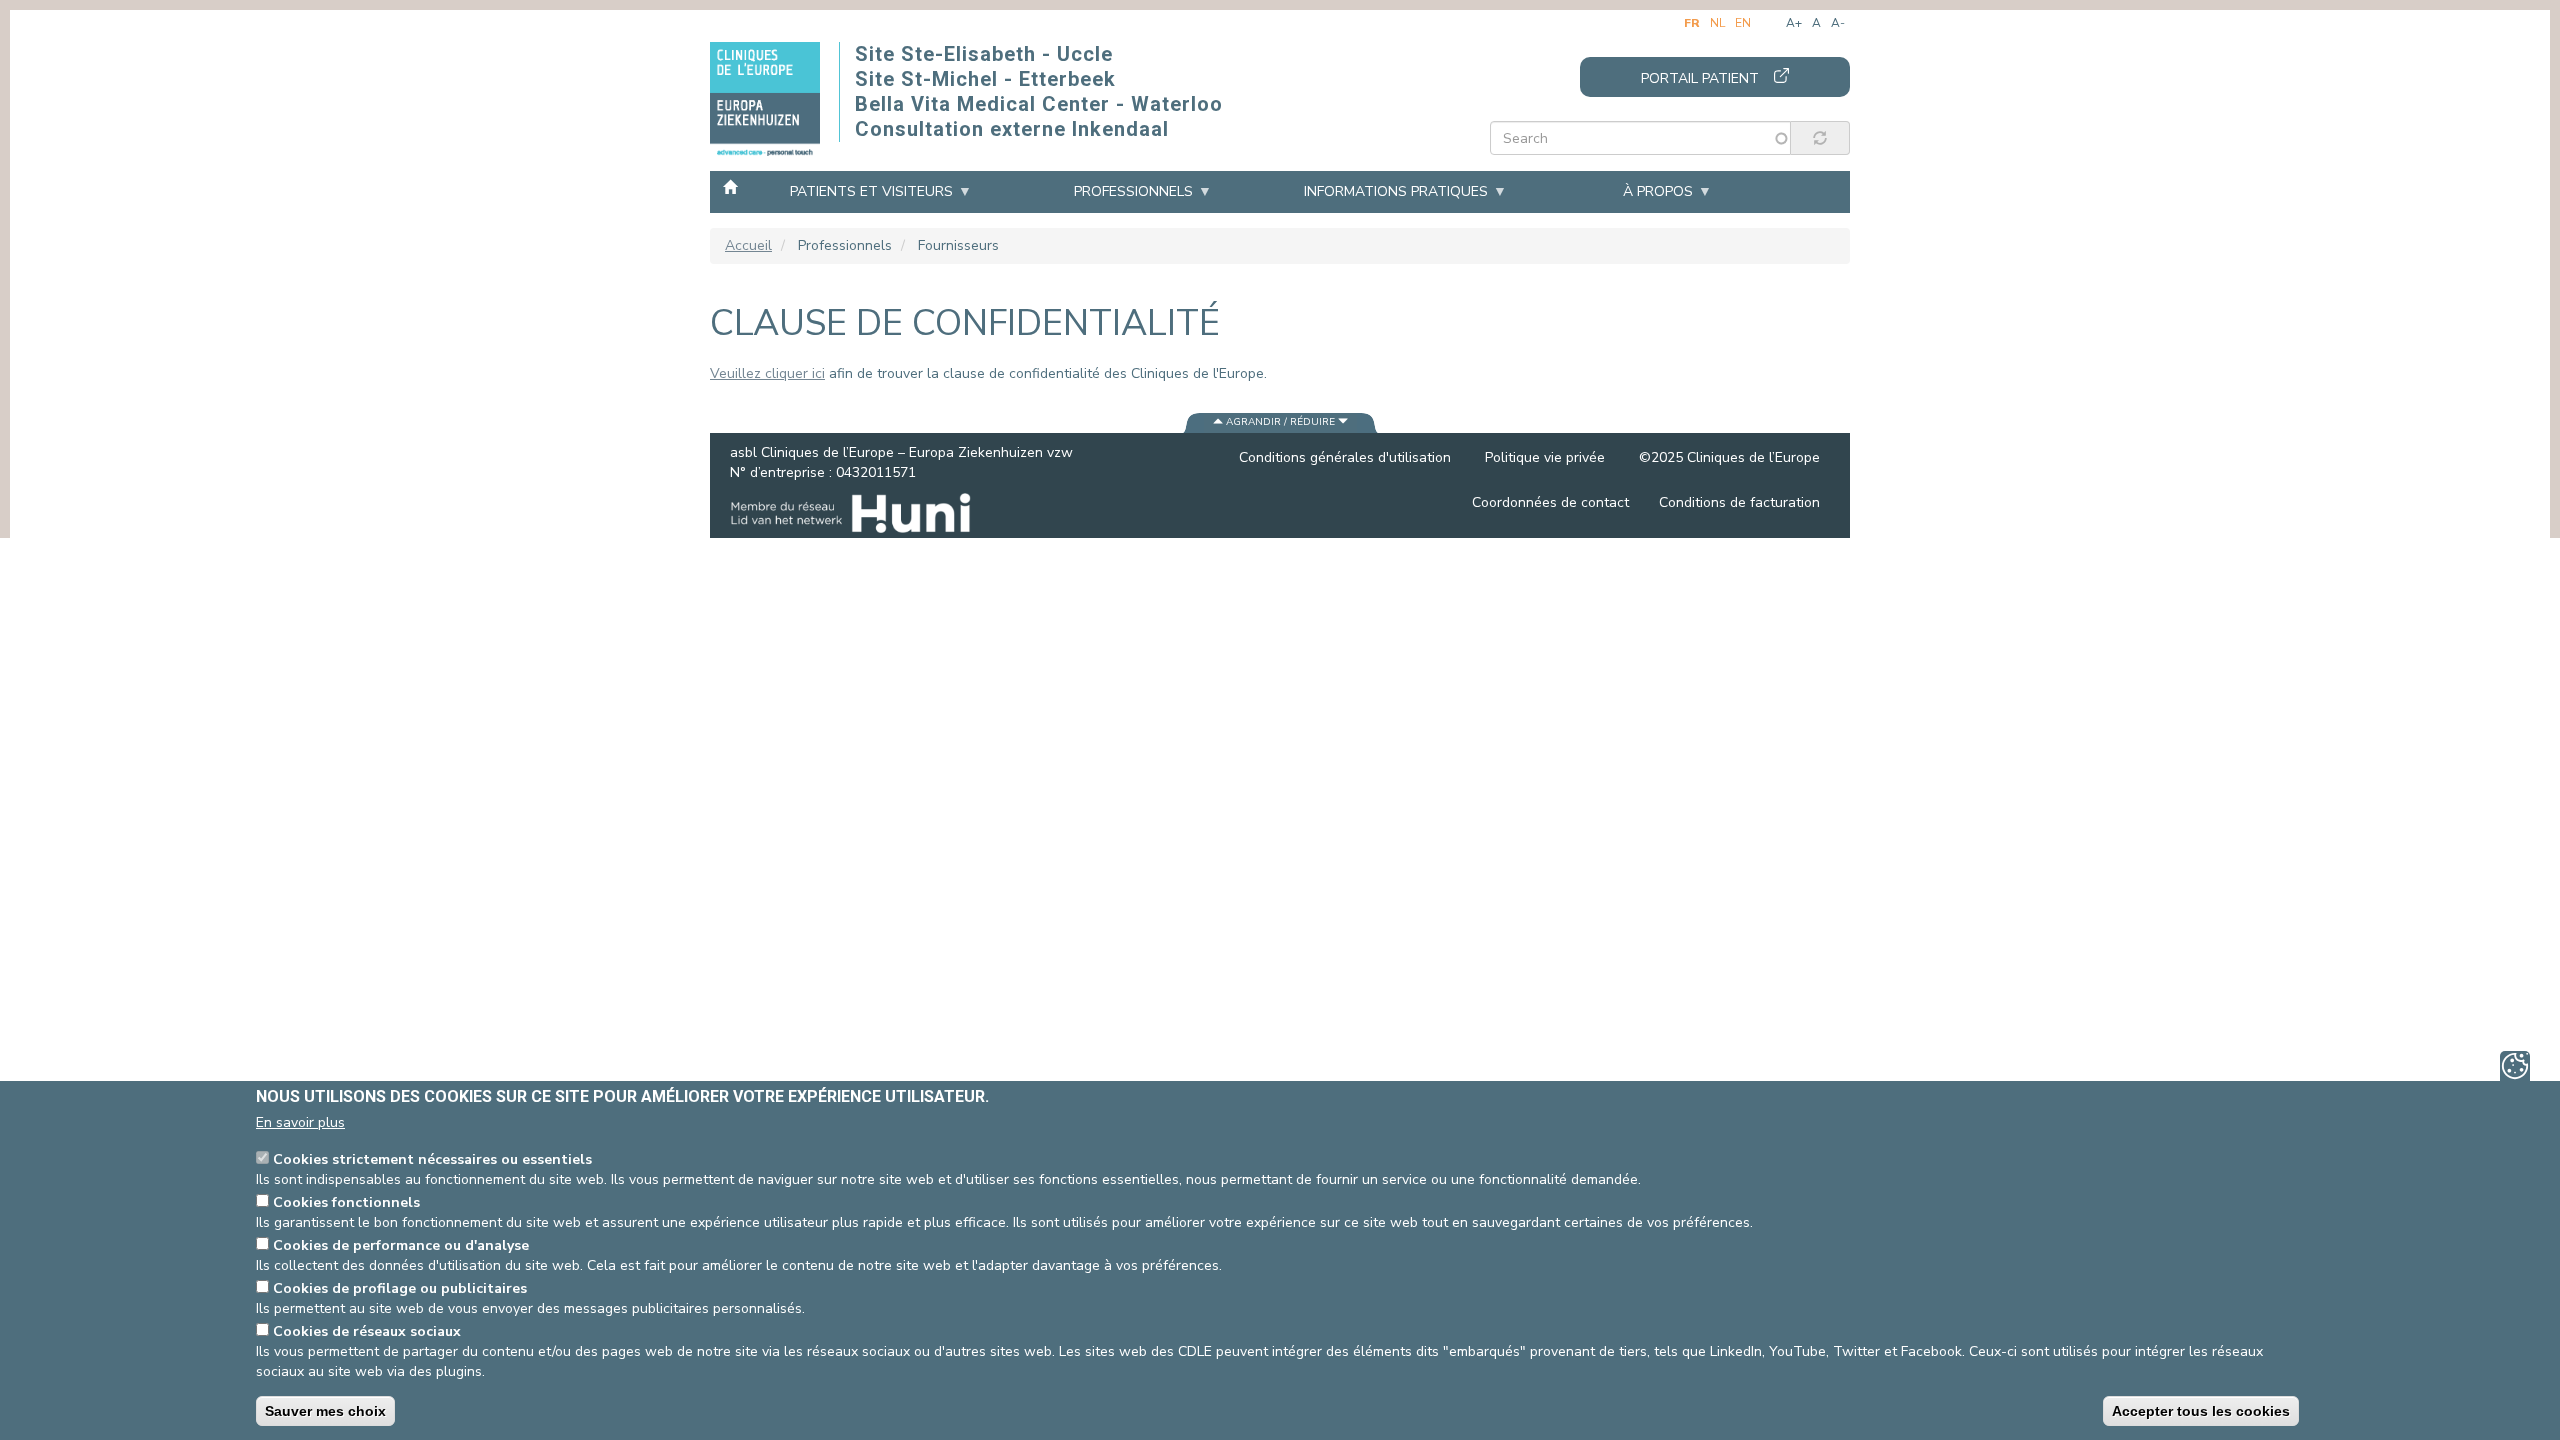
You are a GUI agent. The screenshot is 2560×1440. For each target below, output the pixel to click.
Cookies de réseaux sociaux (367, 1331)
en (1743, 23)
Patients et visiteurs (871, 191)
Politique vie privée (1545, 457)
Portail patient (1700, 78)
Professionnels (1133, 191)
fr (1692, 23)
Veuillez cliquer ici (767, 373)
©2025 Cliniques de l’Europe (1729, 457)
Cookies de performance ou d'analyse (401, 1245)
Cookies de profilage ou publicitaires (400, 1288)
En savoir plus (300, 1122)
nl (1717, 23)
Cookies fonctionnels (346, 1202)
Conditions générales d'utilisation (1345, 457)
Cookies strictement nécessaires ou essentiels (432, 1159)
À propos (1658, 191)
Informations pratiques (1396, 191)
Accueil (730, 186)
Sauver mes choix (325, 1411)
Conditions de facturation (1739, 502)
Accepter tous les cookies (2201, 1411)
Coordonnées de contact (1550, 502)
